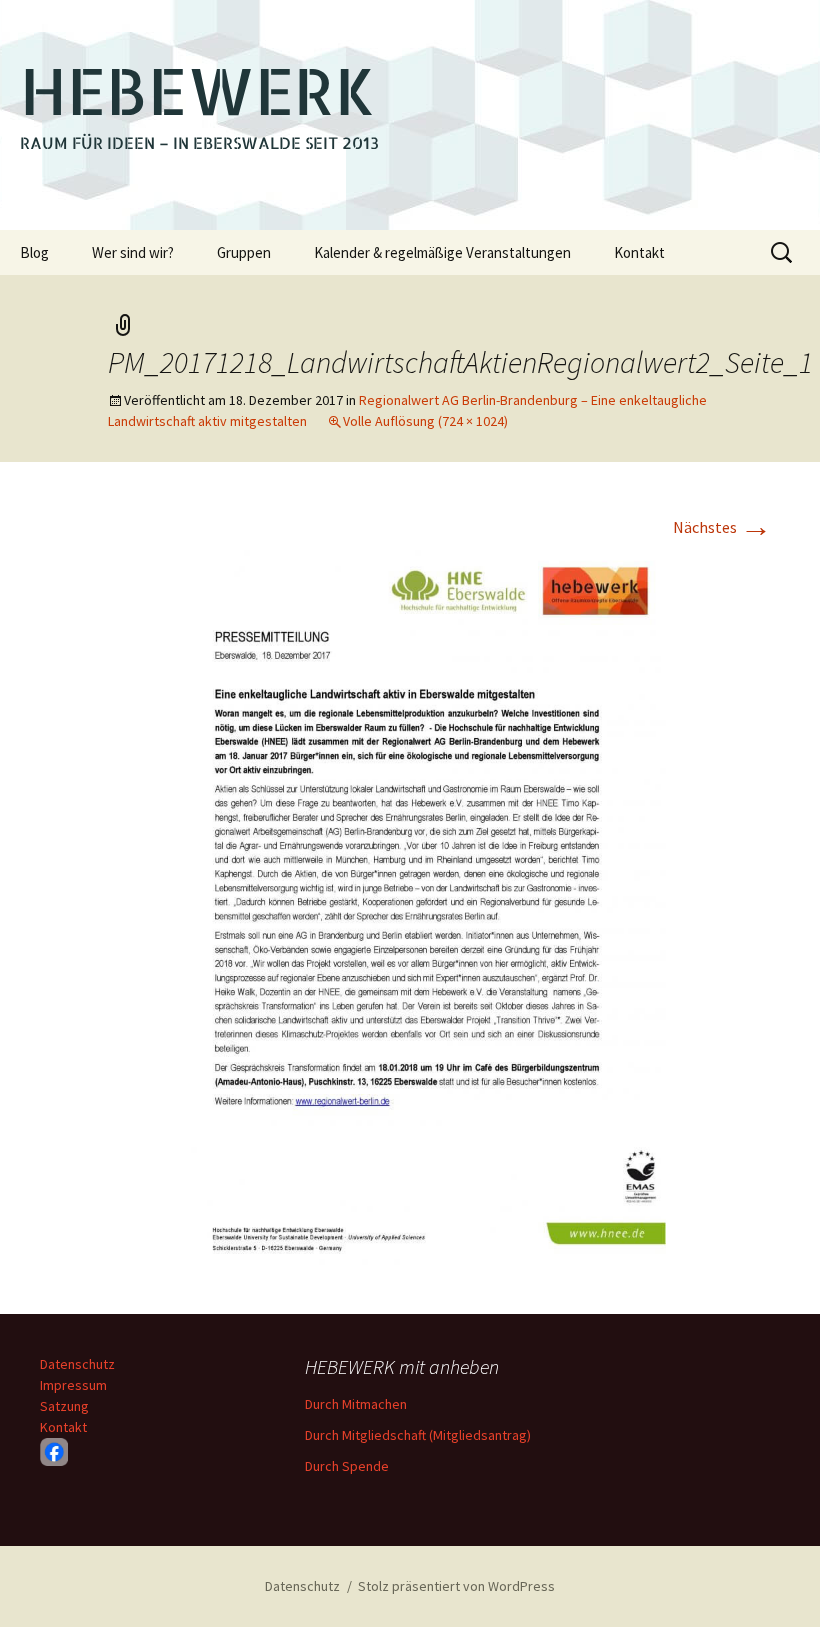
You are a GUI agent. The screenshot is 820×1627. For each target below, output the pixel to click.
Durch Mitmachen (356, 1404)
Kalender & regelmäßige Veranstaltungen (442, 252)
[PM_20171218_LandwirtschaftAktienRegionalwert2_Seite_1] (410, 910)
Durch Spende (347, 1466)
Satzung (64, 1406)
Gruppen (244, 252)
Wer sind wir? (133, 252)
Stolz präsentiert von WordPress (456, 1586)
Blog (34, 252)
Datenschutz (77, 1364)
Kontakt (639, 252)
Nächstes (722, 527)
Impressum (73, 1385)
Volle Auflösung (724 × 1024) (425, 421)
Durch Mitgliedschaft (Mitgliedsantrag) (418, 1435)
